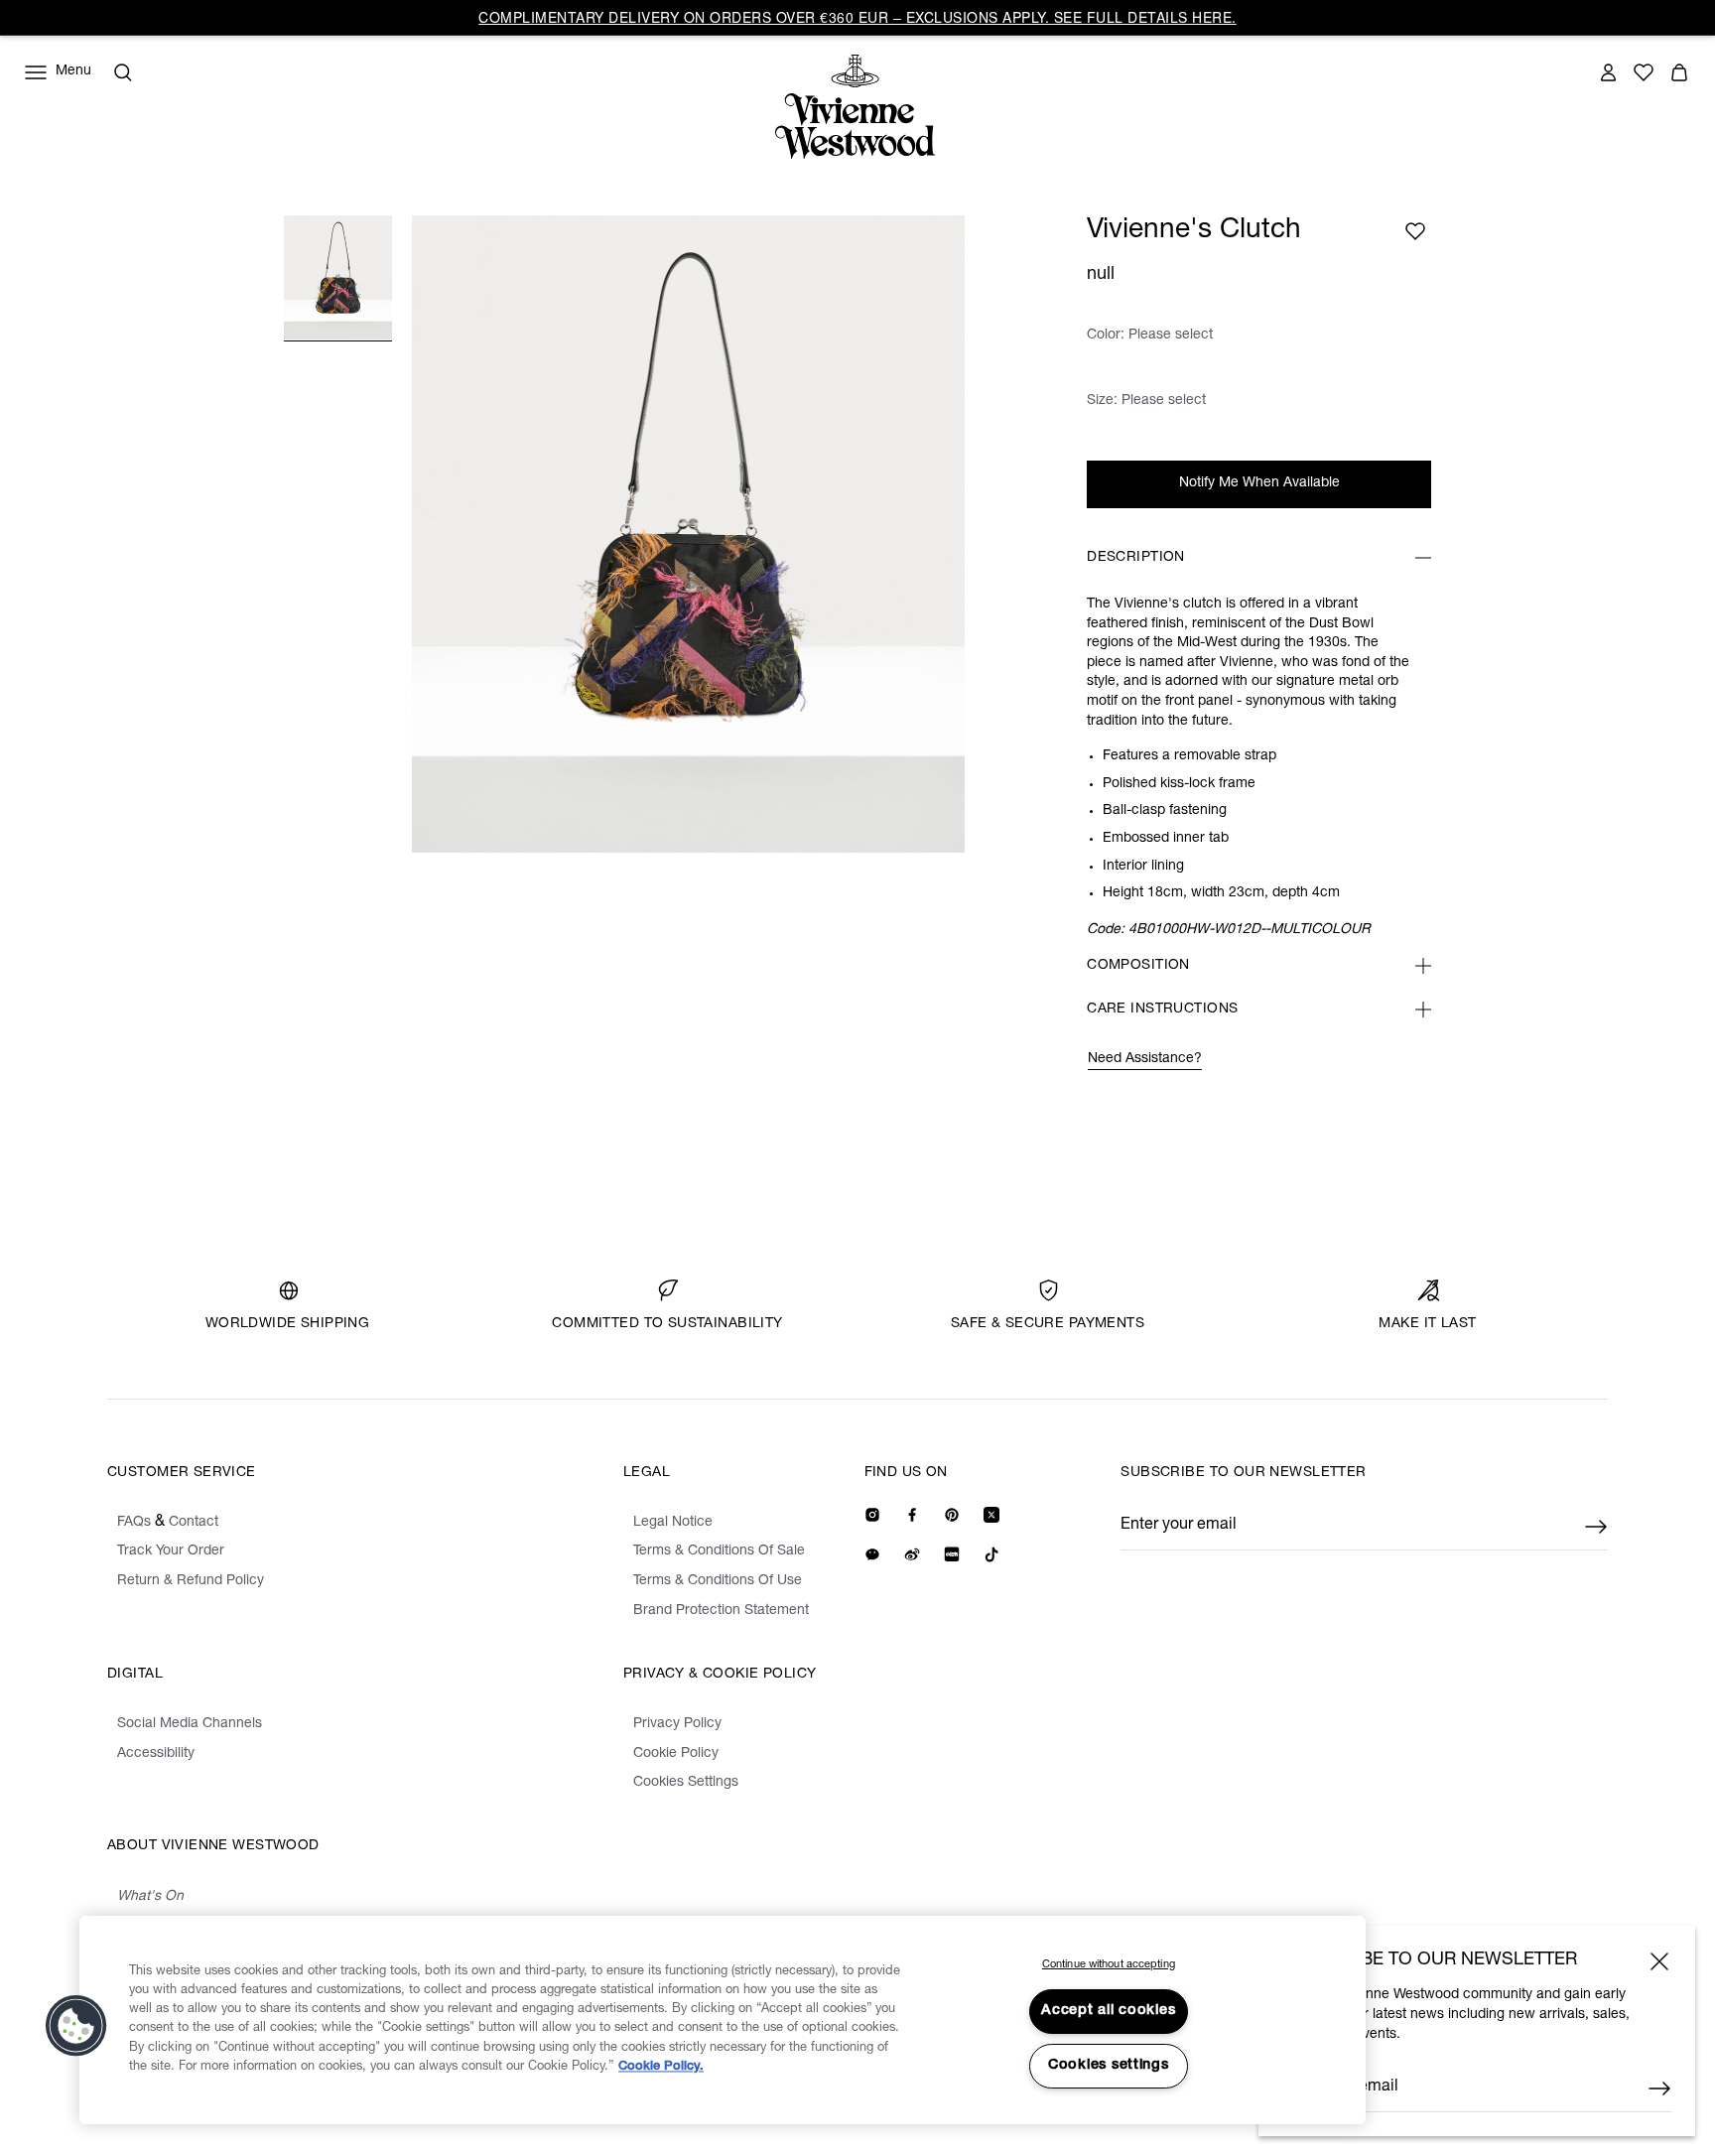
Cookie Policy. (661, 2067)
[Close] (1659, 1961)
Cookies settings (1109, 2066)
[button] (76, 2026)
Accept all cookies (1108, 2011)
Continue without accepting (1109, 1965)
